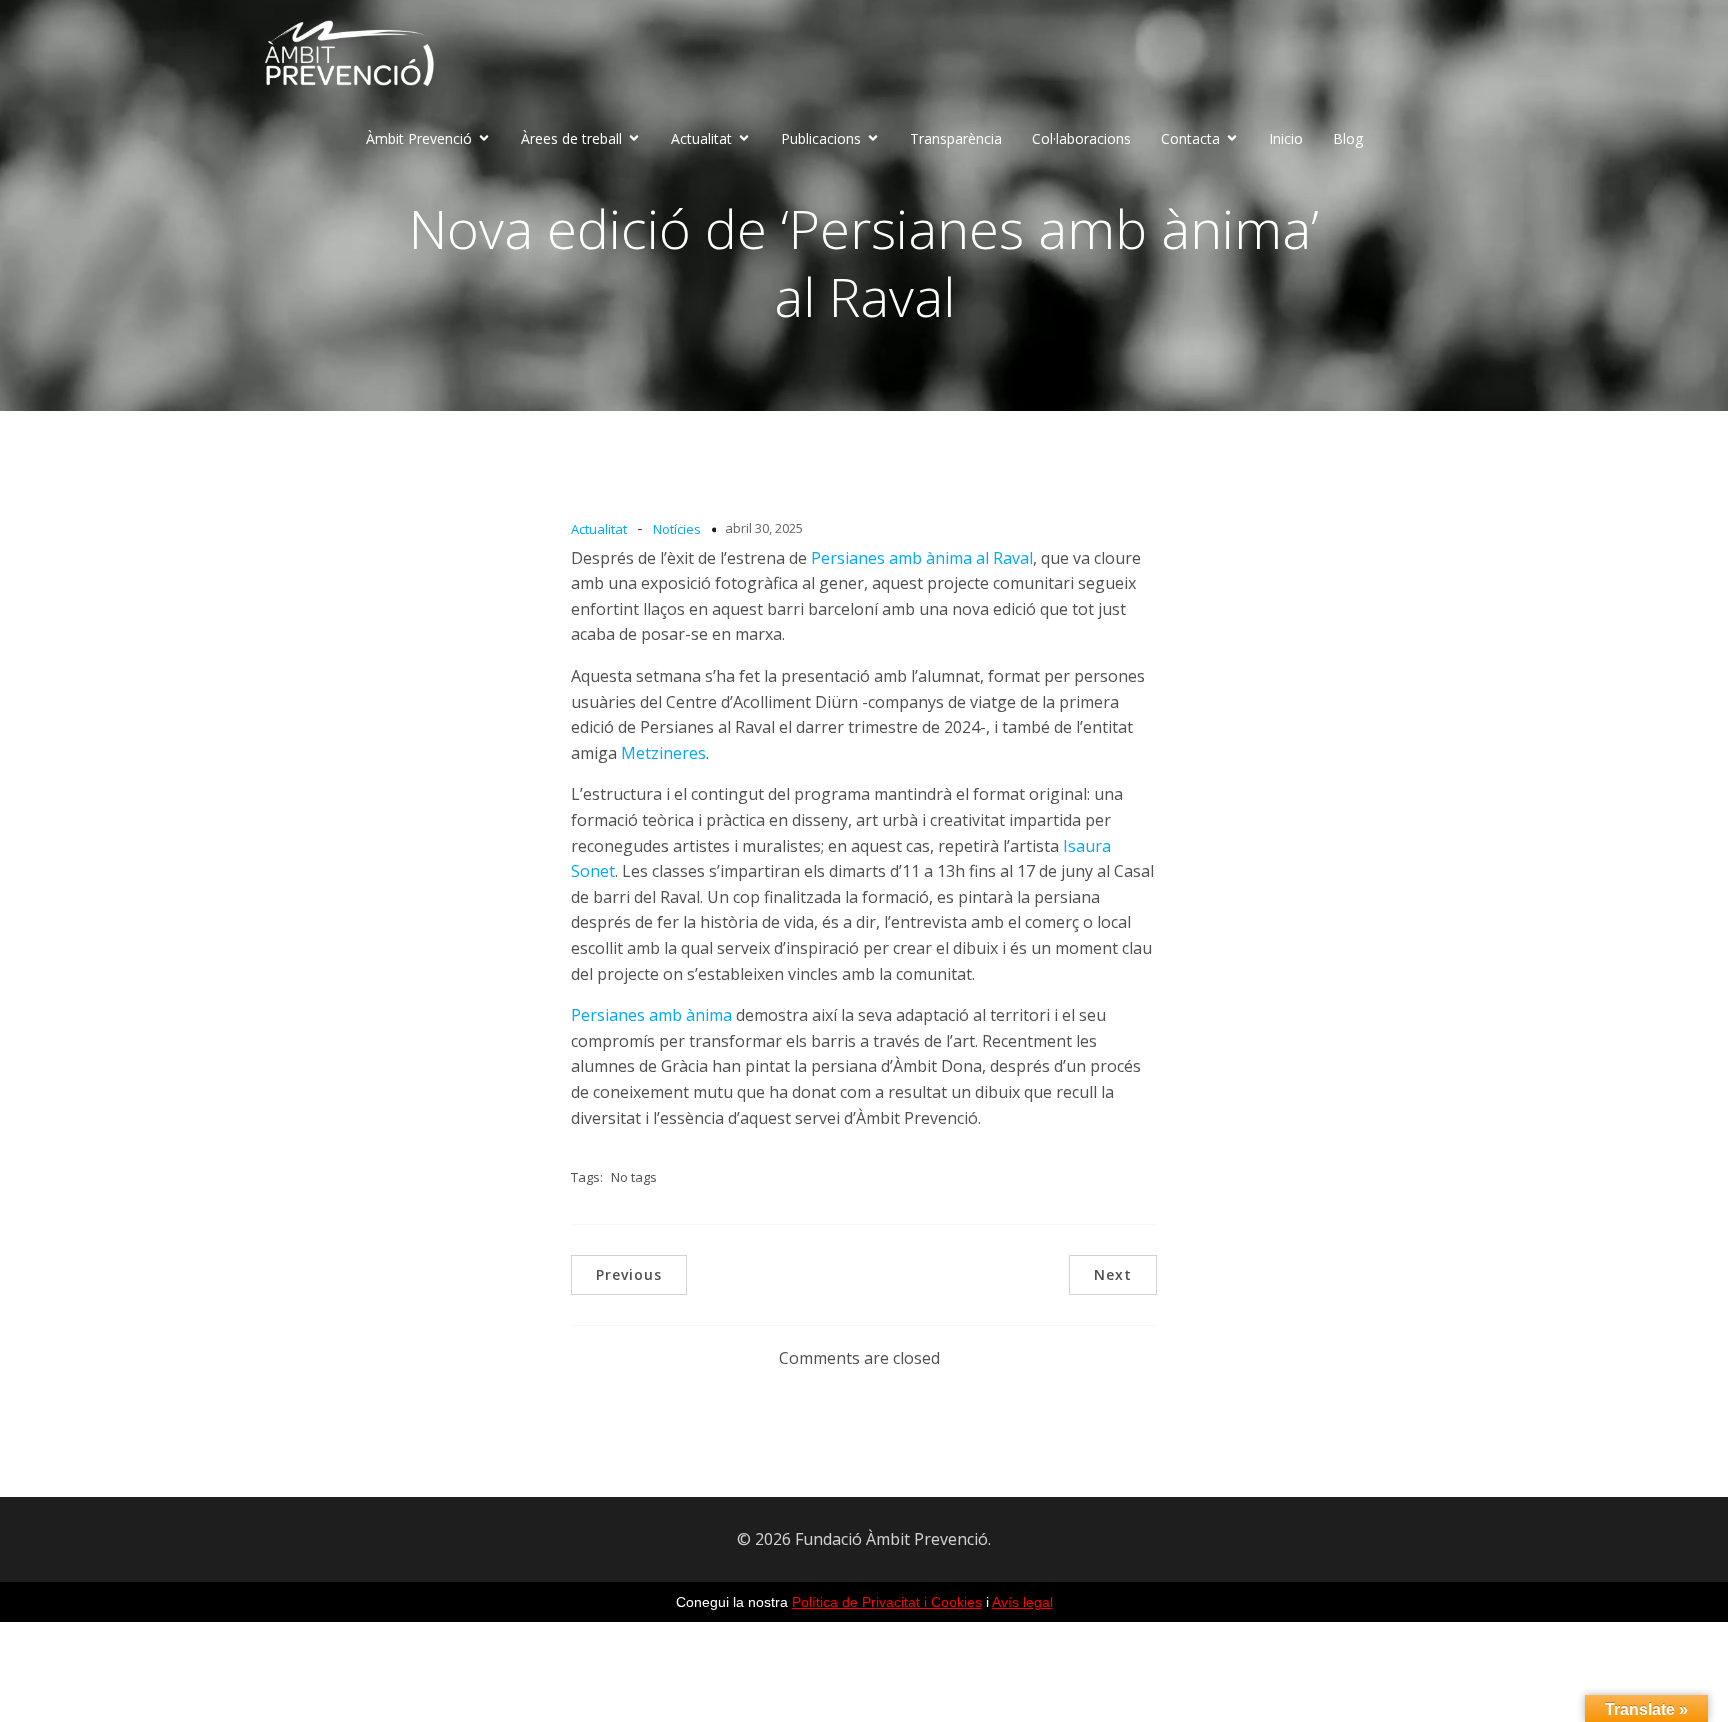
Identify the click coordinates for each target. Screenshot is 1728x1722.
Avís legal (1022, 1602)
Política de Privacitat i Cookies (887, 1602)
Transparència (956, 138)
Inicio (1286, 138)
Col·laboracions (1081, 138)
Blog (1348, 138)
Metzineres (663, 753)
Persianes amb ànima (651, 1015)
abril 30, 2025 (764, 528)
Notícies (677, 529)
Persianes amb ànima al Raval (922, 558)
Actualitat (599, 529)
